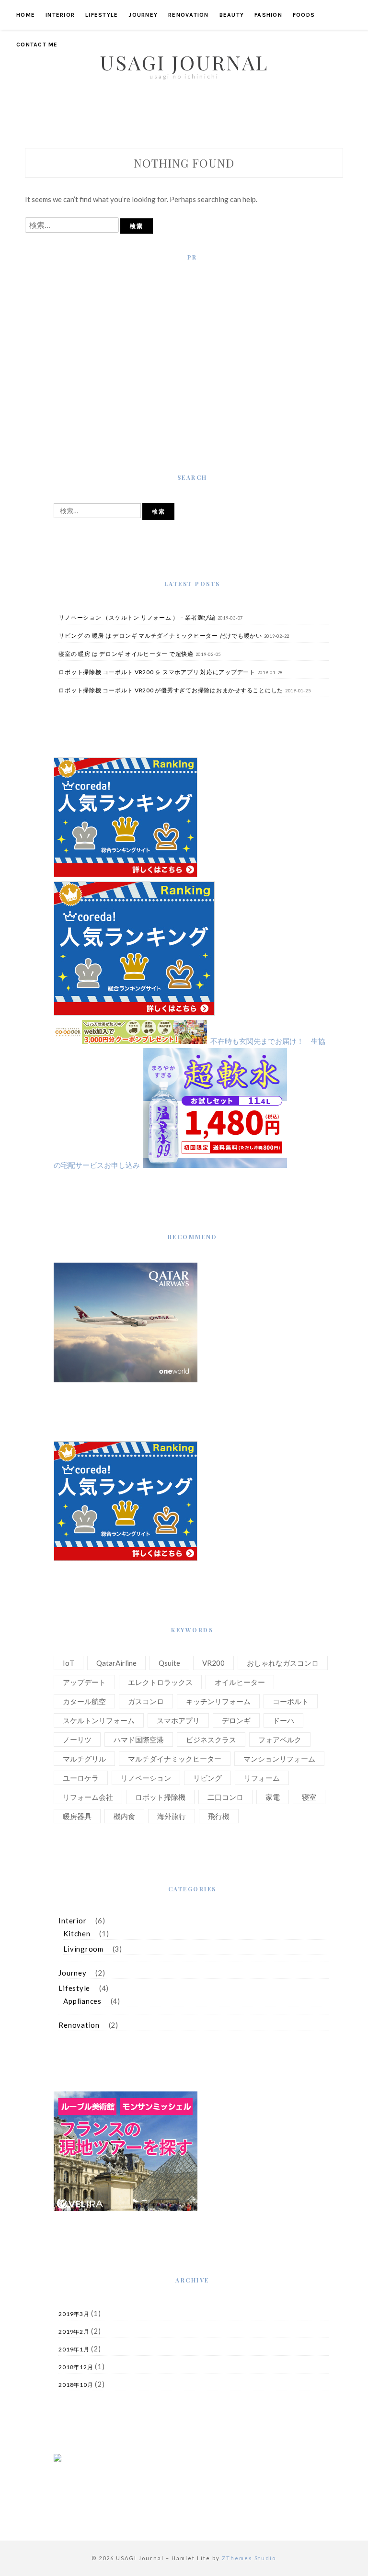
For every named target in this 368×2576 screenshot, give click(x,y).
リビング (207, 1778)
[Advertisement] (192, 350)
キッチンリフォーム (218, 1701)
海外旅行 (172, 1816)
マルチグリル (84, 1759)
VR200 (213, 1663)
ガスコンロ (146, 1701)
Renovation (189, 15)
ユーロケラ (81, 1778)
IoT (69, 1663)
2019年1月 (74, 2349)
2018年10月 (76, 2385)
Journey (143, 15)
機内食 (124, 1816)
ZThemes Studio (249, 2558)
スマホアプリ (178, 1720)
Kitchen (77, 1933)
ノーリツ (77, 1740)
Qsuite (169, 1663)
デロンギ (236, 1720)
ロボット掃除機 (160, 1797)
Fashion (268, 15)
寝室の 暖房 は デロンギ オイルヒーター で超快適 (126, 654)
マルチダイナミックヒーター (175, 1759)
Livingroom (83, 1949)
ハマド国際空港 (139, 1740)
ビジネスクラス (211, 1740)
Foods (304, 15)
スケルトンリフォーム (99, 1720)
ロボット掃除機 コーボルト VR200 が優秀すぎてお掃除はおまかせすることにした (171, 690)
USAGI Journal (184, 62)
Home (26, 15)
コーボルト (291, 1701)
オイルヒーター (240, 1682)
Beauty (232, 15)
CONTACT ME (37, 45)
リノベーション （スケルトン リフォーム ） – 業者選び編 (137, 617)
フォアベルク (280, 1740)
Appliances (82, 2001)
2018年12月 (76, 2367)
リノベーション (146, 1778)
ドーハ (283, 1720)
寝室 (309, 1797)
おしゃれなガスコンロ (283, 1663)
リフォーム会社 (88, 1797)
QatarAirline (116, 1663)
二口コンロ (225, 1797)
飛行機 (219, 1816)
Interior (60, 15)
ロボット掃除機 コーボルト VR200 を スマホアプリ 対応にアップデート (157, 672)
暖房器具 (77, 1816)
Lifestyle (102, 15)
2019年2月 (74, 2332)
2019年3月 (74, 2314)
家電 (273, 1797)
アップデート (84, 1682)
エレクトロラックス (160, 1682)
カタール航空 (84, 1701)
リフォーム (262, 1778)
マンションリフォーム (279, 1759)
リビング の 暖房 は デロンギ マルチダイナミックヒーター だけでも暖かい (160, 636)
